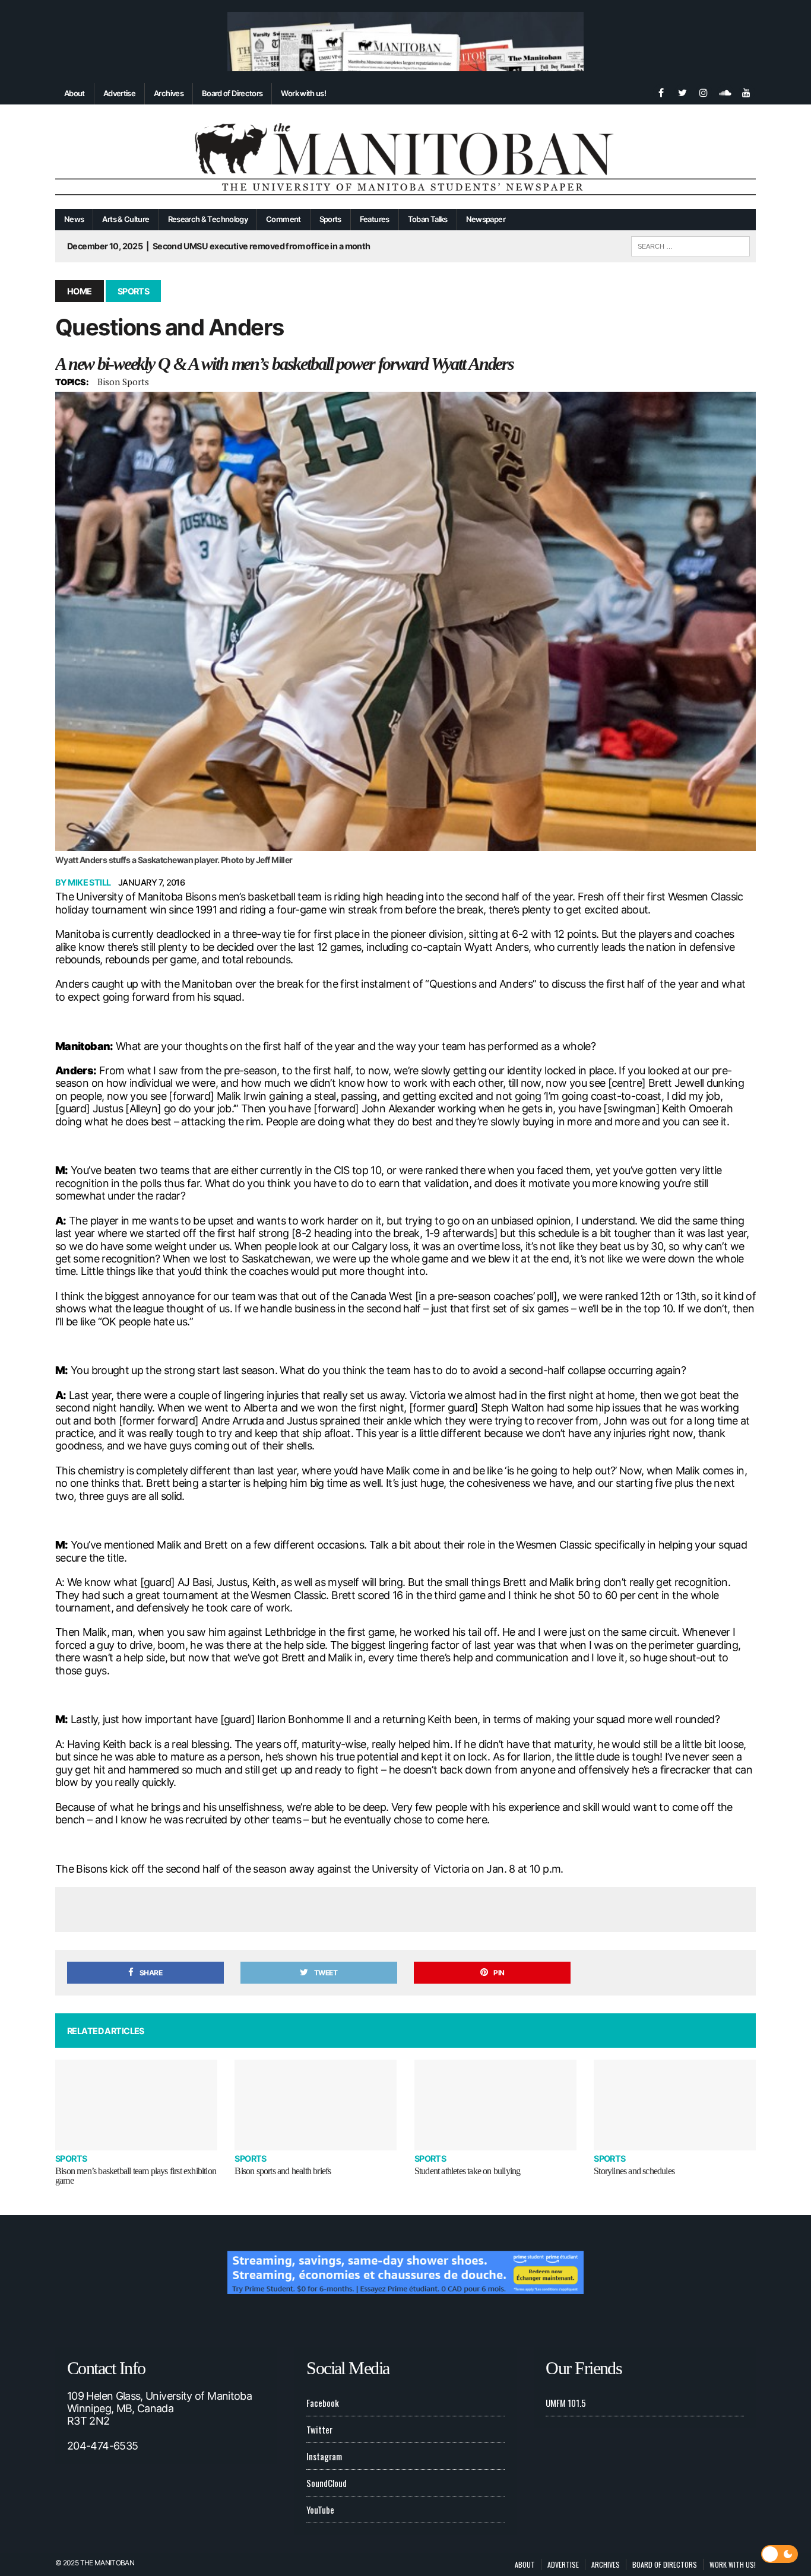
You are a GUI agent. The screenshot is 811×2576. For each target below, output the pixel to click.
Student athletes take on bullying (468, 2171)
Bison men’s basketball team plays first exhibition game (136, 2176)
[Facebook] (661, 91)
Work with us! (303, 93)
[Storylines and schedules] (675, 2105)
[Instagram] (704, 91)
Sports (330, 219)
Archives (169, 93)
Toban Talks (428, 219)
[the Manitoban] (405, 157)
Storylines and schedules (634, 2171)
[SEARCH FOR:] (690, 245)
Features (375, 219)
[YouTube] (746, 91)
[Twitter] (682, 91)
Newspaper (486, 219)
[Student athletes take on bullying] (495, 2105)
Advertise (119, 93)
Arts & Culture (126, 219)
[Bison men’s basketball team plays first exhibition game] (136, 2105)
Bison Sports (123, 382)
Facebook (323, 2403)
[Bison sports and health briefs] (316, 2105)
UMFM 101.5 (566, 2403)
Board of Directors (232, 93)
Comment (283, 219)
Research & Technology (208, 219)
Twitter (319, 2429)
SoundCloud (327, 2483)
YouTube (320, 2510)
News (74, 219)
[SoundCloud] (725, 91)
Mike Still (89, 882)
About (75, 93)
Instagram (324, 2456)
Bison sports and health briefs (283, 2171)
